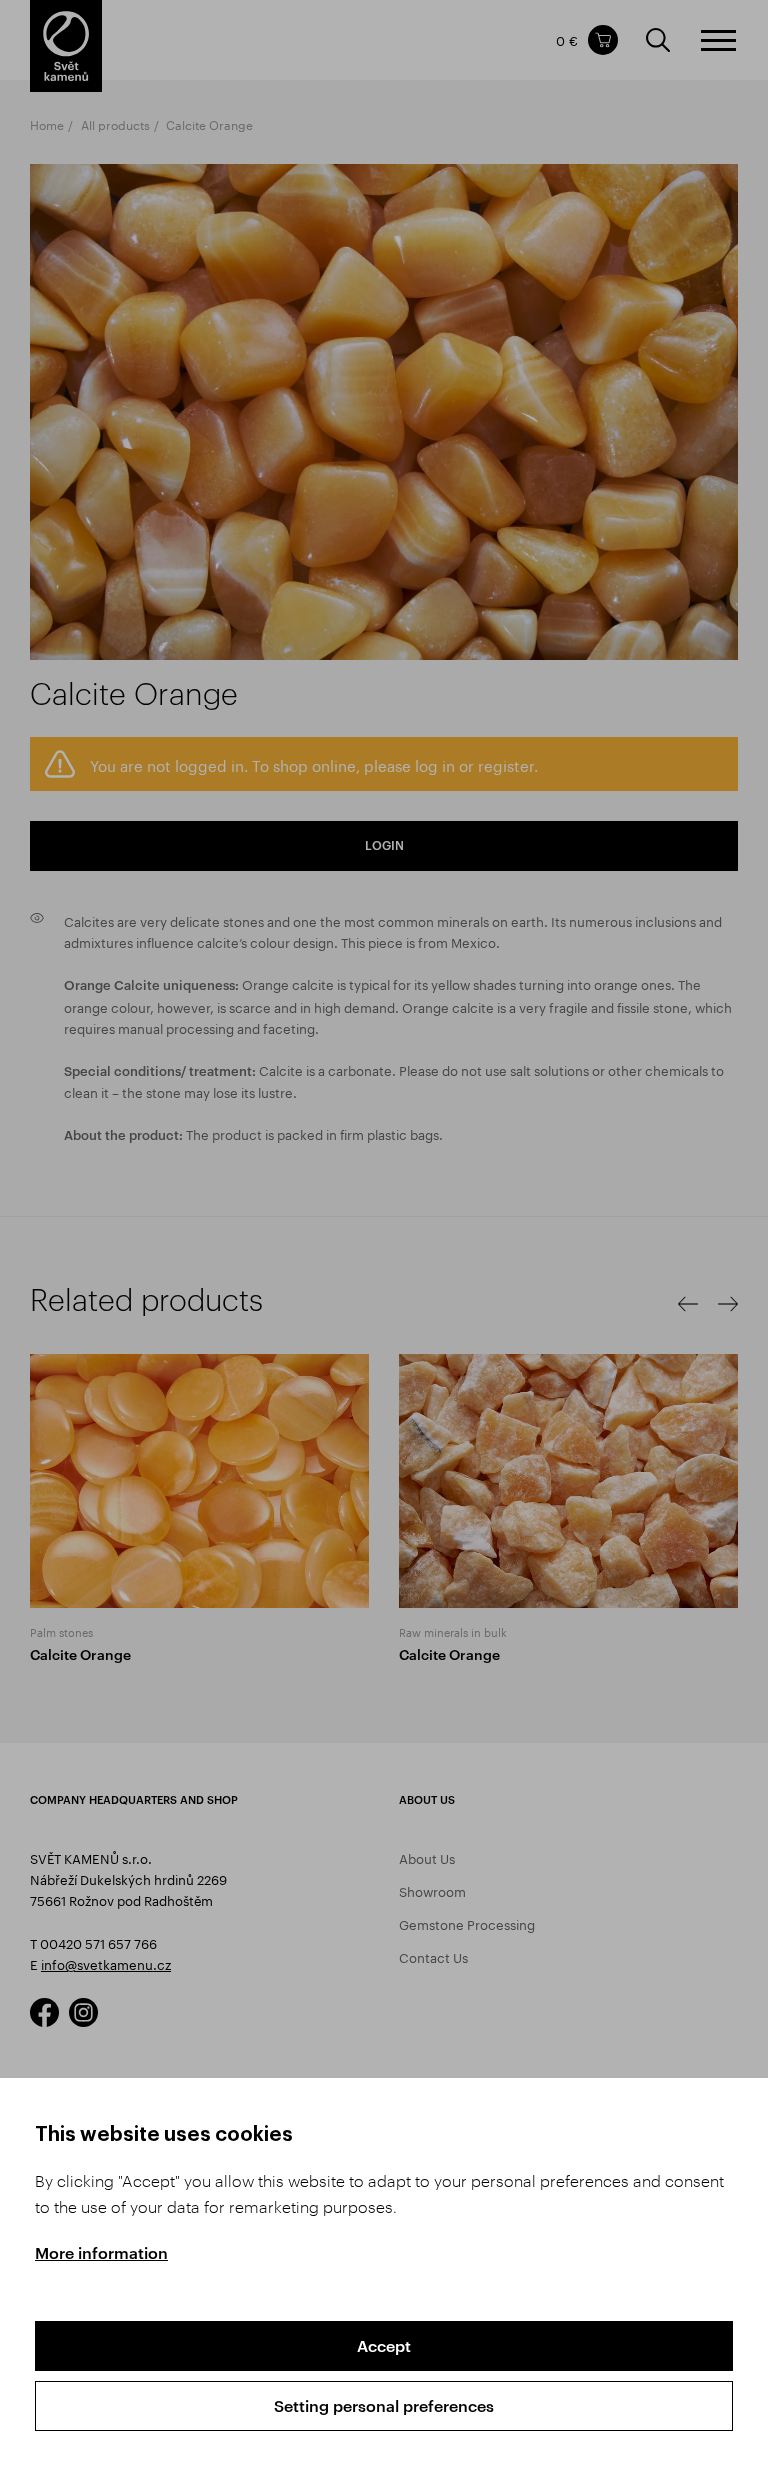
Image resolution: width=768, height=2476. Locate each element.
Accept (384, 2345)
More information (101, 2252)
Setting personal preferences (384, 2405)
